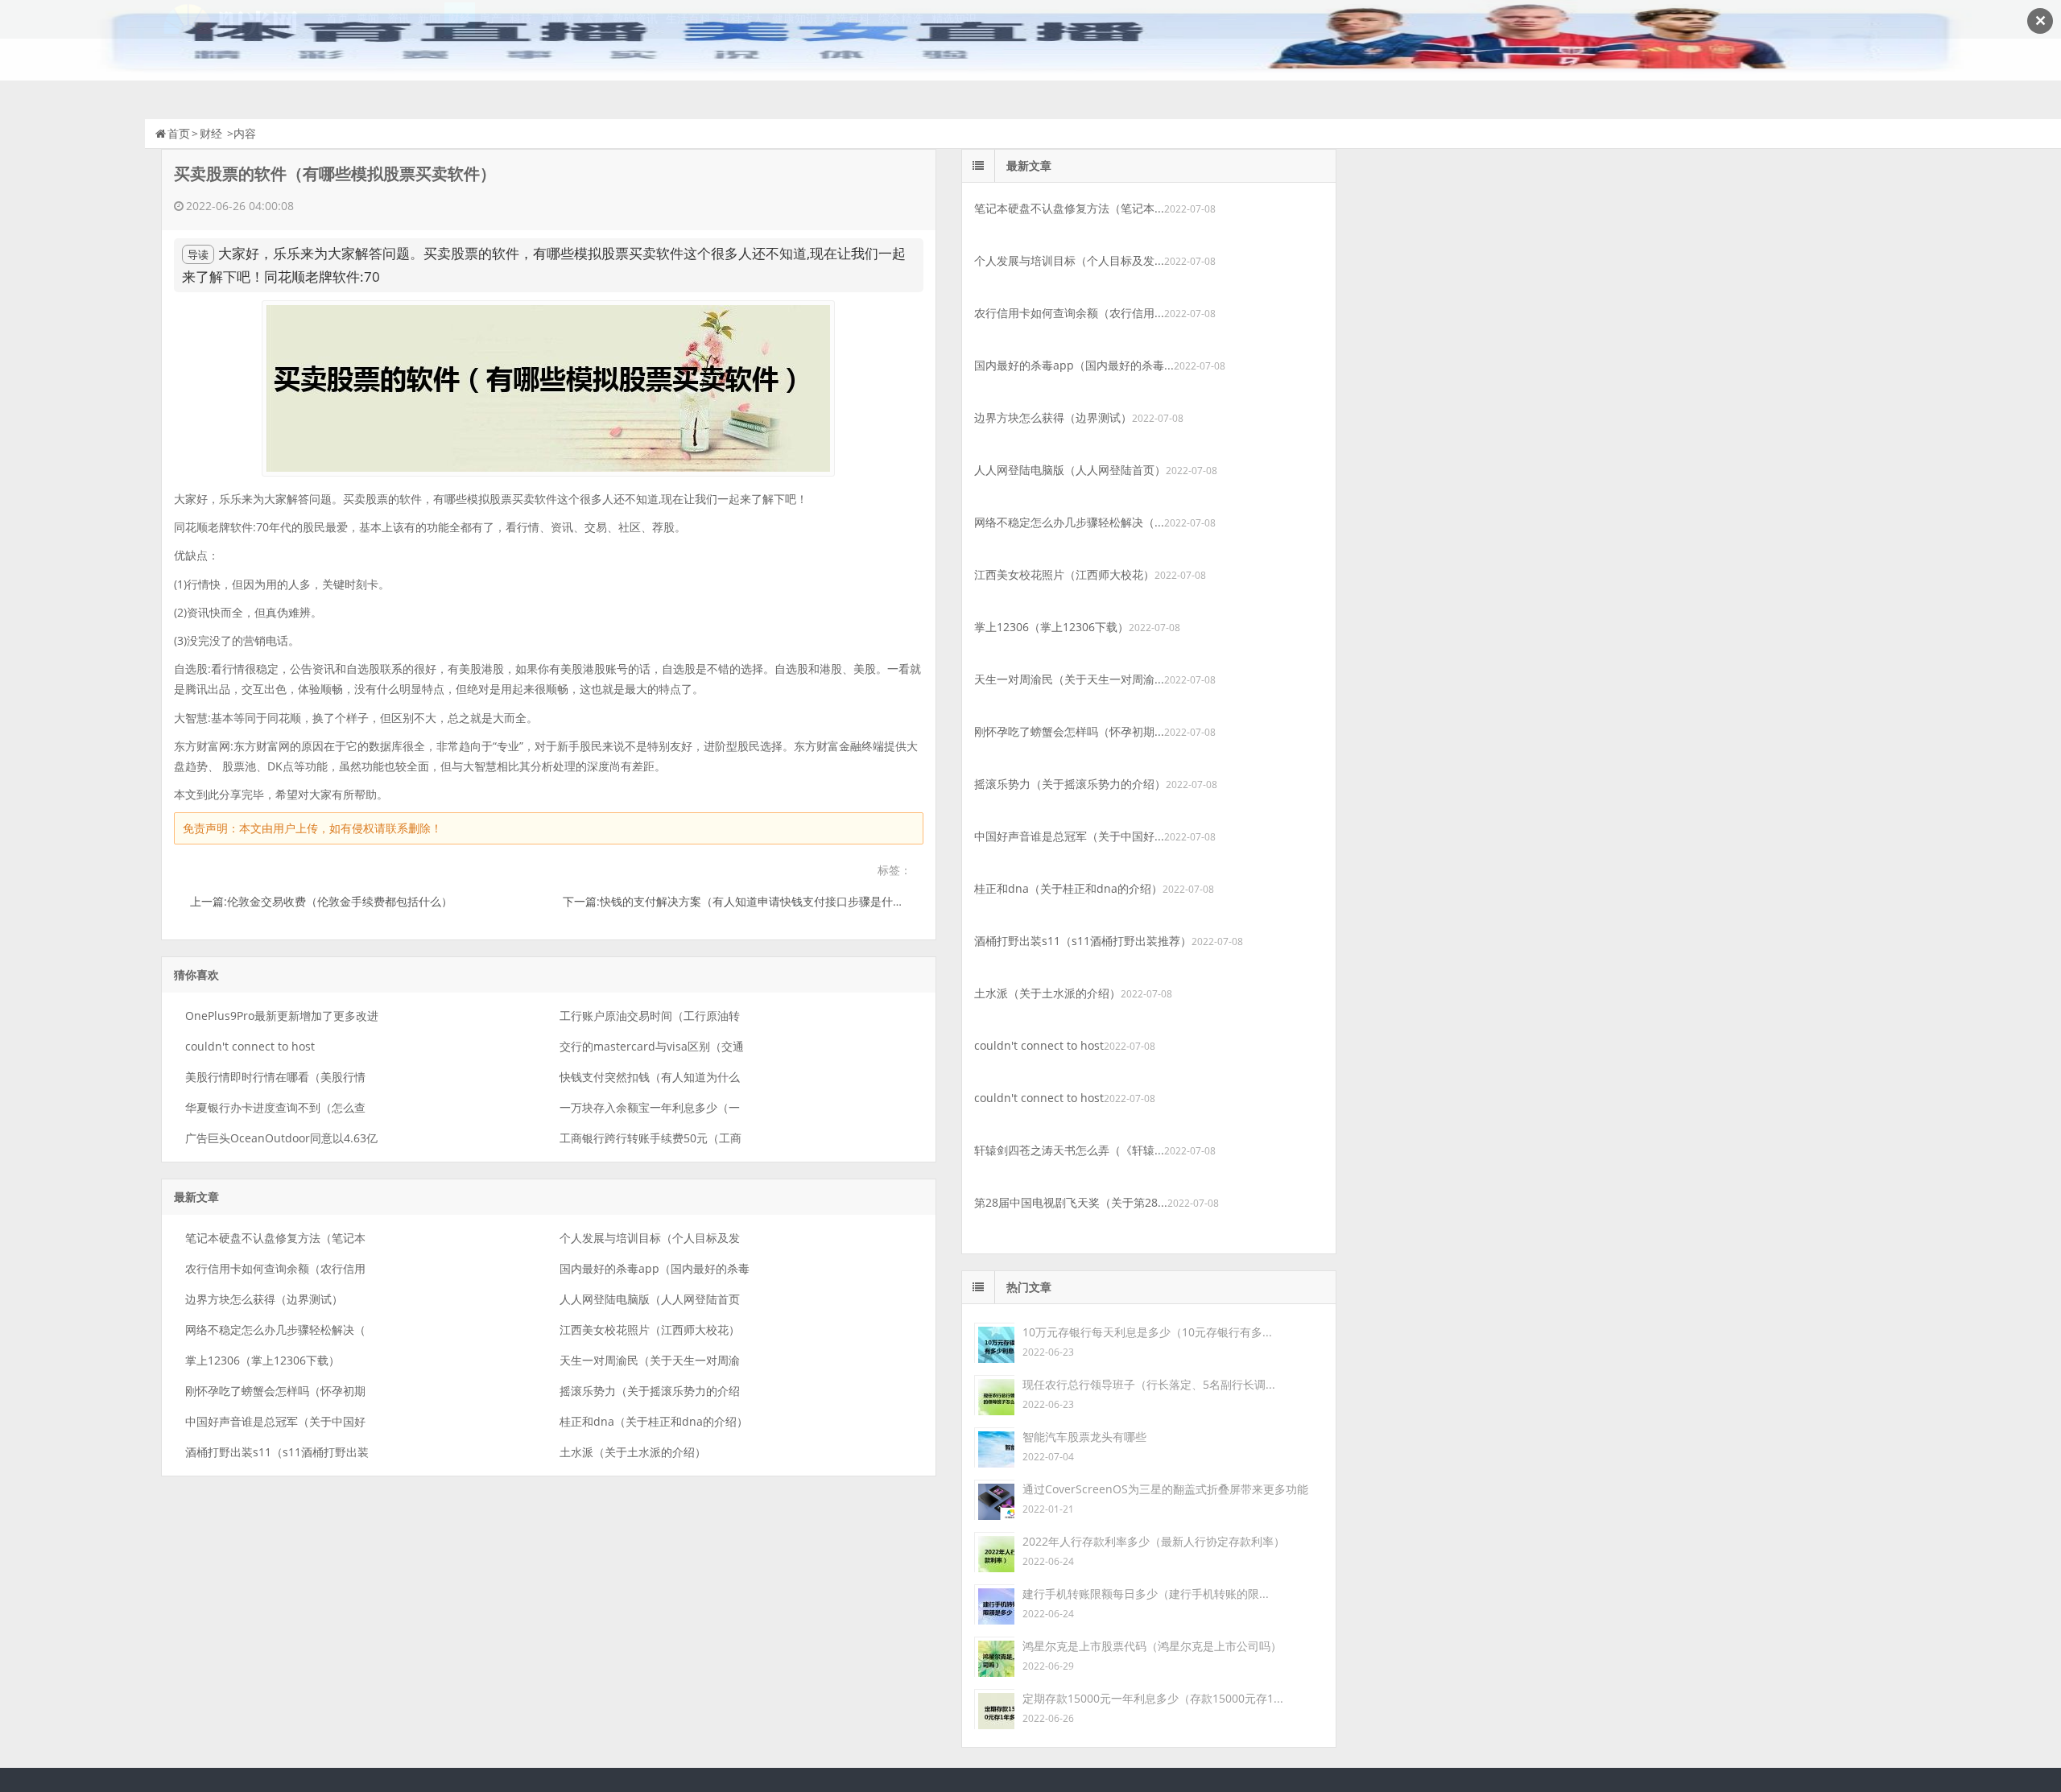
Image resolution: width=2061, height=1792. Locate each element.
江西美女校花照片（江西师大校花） (650, 1330)
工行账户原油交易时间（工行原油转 (650, 1016)
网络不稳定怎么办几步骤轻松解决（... (1069, 522)
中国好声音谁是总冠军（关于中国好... (1069, 836)
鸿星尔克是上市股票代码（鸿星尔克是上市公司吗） (1152, 1646)
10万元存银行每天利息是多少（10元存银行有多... (1147, 1332)
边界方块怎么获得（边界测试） (264, 1299)
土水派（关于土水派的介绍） (633, 1452)
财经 (211, 133)
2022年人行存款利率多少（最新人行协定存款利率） (1154, 1541)
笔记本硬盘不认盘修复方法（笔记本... (1069, 208)
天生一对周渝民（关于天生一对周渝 (650, 1360)
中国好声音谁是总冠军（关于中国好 (275, 1421)
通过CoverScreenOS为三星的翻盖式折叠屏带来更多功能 (1165, 1489)
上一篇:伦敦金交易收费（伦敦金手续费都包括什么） (321, 901)
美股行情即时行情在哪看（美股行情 (275, 1077)
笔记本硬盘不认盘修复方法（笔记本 (275, 1238)
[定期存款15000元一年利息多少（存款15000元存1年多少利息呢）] (994, 1708)
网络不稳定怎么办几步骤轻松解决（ (275, 1330)
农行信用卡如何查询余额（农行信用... (1069, 313)
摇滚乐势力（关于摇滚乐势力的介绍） (1070, 784)
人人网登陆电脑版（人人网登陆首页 (650, 1299)
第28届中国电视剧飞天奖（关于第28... (1071, 1202)
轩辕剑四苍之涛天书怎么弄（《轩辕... (1069, 1150)
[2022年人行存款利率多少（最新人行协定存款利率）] (994, 1551)
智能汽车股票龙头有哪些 (1084, 1437)
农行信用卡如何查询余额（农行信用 (275, 1268)
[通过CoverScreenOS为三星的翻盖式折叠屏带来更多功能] (994, 1499)
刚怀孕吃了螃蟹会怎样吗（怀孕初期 (275, 1391)
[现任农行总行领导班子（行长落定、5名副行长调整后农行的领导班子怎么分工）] (994, 1394)
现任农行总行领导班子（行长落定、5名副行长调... (1149, 1384)
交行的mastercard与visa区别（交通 (652, 1046)
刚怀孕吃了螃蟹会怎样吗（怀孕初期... (1069, 731)
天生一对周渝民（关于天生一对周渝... (1069, 679)
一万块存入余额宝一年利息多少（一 (650, 1107)
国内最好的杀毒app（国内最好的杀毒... (1074, 365)
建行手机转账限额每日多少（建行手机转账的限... (1146, 1594)
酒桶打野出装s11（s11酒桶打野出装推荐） (1083, 941)
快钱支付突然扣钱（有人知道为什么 (650, 1077)
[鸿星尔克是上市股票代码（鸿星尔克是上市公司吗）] (994, 1656)
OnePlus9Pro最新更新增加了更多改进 (282, 1016)
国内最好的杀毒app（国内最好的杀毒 (655, 1268)
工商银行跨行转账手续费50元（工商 (651, 1138)
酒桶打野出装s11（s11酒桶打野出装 (277, 1452)
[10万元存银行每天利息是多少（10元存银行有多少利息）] (994, 1342)
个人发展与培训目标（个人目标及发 (650, 1238)
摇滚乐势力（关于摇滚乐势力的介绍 (650, 1391)
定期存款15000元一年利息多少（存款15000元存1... (1153, 1698)
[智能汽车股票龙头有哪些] (994, 1446)
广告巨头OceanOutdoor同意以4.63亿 (281, 1138)
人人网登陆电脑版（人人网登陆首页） (1070, 470)
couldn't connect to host (250, 1046)
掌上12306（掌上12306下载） (262, 1360)
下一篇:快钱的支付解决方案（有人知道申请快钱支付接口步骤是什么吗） (745, 901)
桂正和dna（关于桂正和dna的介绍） (654, 1421)
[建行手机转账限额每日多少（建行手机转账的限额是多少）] (994, 1603)
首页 (179, 133)
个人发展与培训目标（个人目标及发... (1069, 260)
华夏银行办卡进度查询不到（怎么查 (275, 1107)
